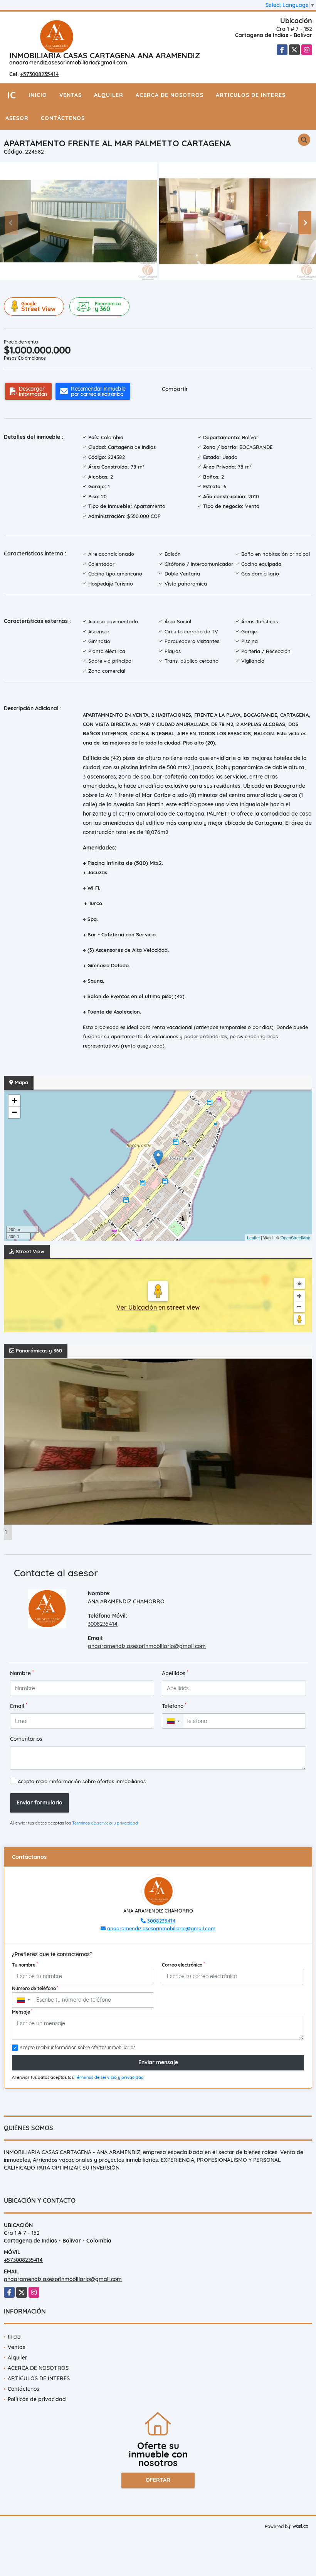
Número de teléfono (35, 1988)
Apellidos (175, 1673)
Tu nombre (25, 1965)
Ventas (71, 95)
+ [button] (14, 1101)
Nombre (22, 1673)
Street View (38, 307)
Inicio (38, 95)
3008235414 (103, 1624)
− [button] (14, 1112)
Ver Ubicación (137, 1307)
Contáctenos (63, 118)
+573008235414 (39, 74)
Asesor (17, 118)
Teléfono (174, 1706)
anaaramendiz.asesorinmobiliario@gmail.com (68, 63)
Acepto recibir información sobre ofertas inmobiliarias (82, 1781)
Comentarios (26, 1739)
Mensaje (22, 2012)
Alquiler (109, 95)
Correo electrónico (183, 1965)
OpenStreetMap (295, 1237)
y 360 (108, 307)
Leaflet (253, 1237)
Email (19, 1706)
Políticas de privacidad (37, 2399)
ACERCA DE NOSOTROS (170, 95)
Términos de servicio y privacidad (105, 1823)
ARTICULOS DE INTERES (251, 95)
